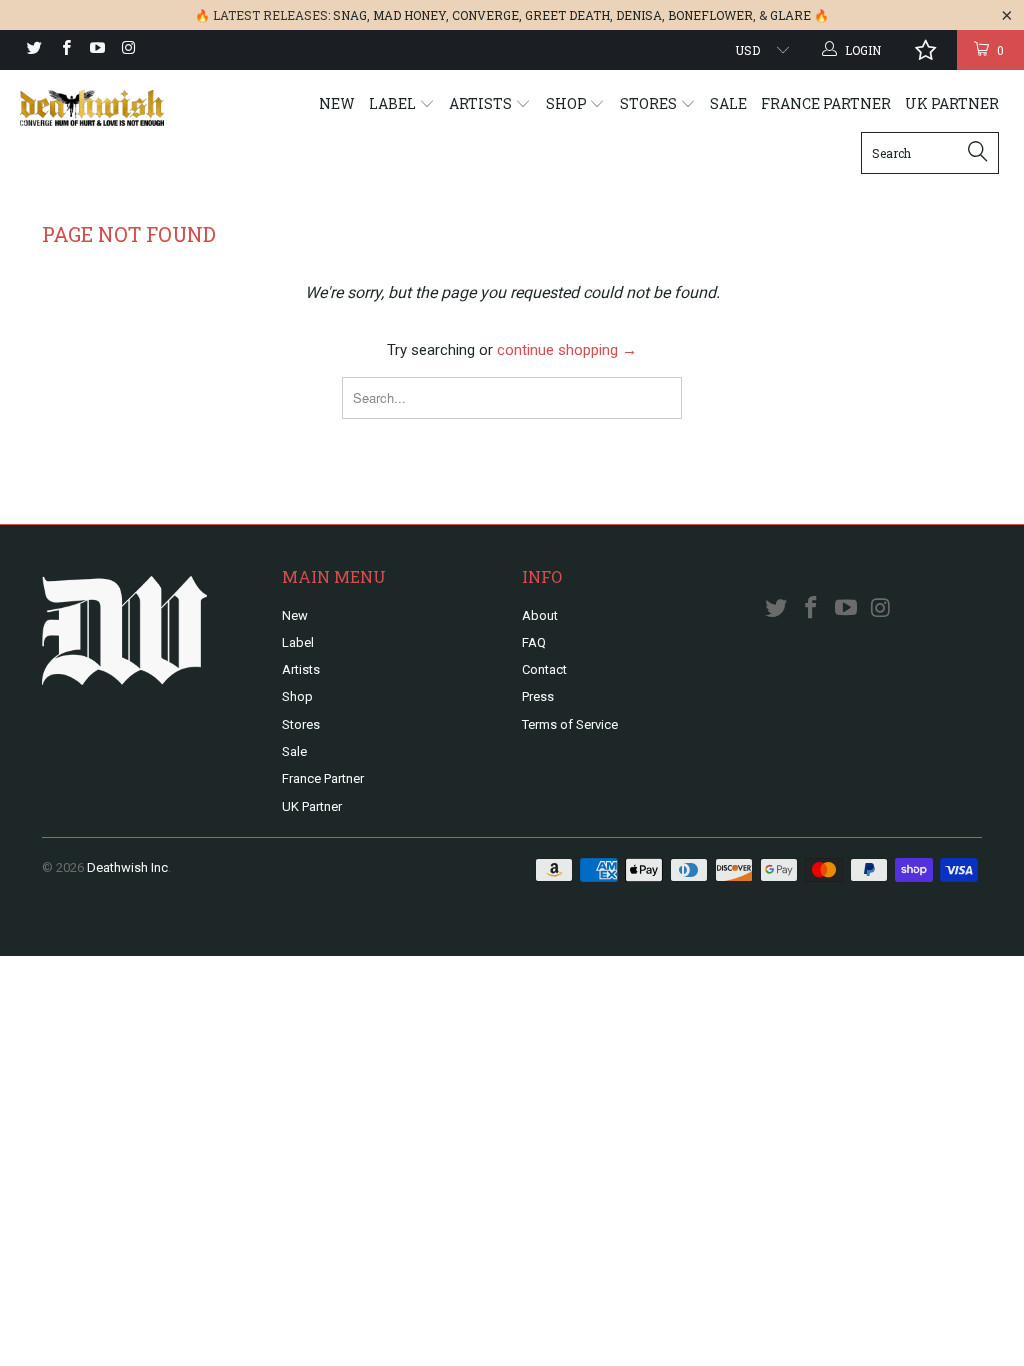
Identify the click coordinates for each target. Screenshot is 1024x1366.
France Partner (826, 103)
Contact (544, 669)
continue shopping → (567, 350)
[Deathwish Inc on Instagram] (127, 50)
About (540, 615)
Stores (650, 103)
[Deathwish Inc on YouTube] (96, 50)
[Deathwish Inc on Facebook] (64, 50)
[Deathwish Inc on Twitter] (33, 50)
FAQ (534, 642)
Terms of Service (570, 724)
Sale (728, 103)
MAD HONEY (409, 15)
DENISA (639, 15)
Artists (482, 103)
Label (394, 103)
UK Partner (952, 103)
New (337, 103)
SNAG (350, 15)
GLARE (790, 15)
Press (538, 696)
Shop (568, 103)
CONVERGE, (487, 15)
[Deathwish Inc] (92, 108)
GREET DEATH (567, 15)
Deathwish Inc (127, 867)
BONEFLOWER (710, 15)
